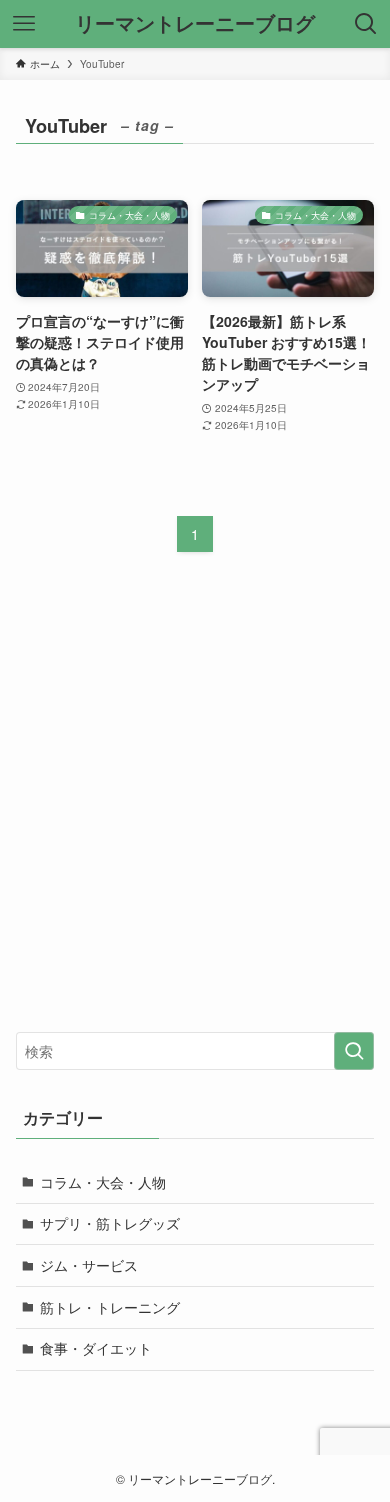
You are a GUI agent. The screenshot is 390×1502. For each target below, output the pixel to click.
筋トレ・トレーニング (110, 1307)
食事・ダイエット (96, 1348)
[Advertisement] (195, 809)
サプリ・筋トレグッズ (110, 1223)
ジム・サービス (89, 1265)
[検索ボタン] (366, 24)
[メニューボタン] (24, 24)
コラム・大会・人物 (103, 1182)
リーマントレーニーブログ (195, 24)
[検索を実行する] (354, 1051)
